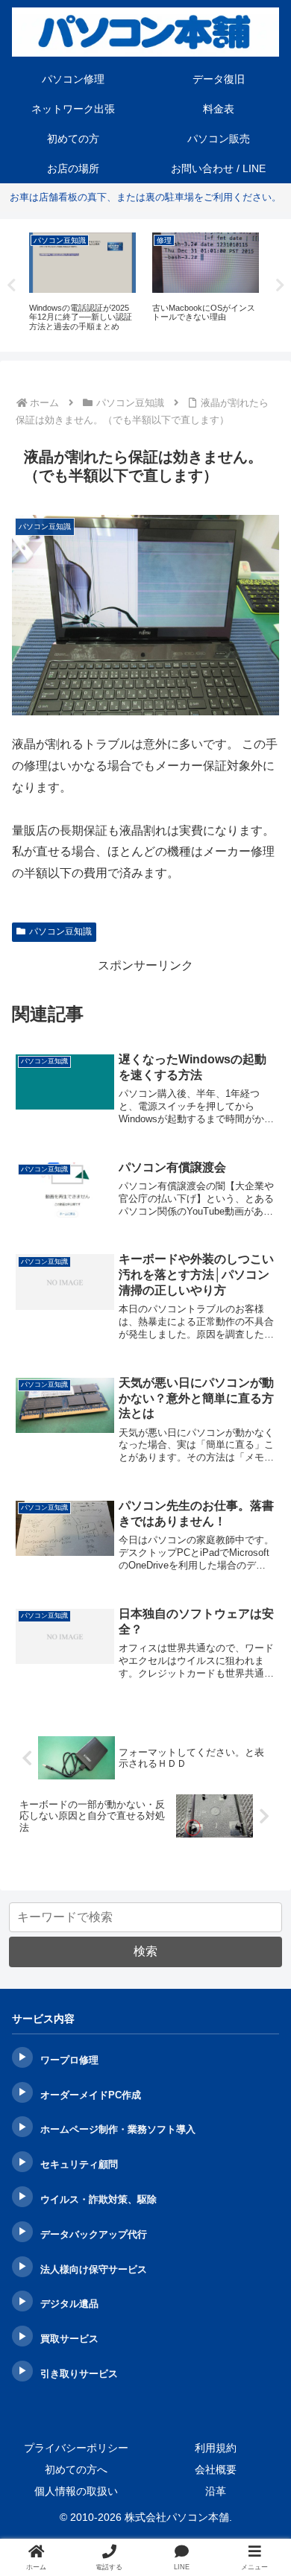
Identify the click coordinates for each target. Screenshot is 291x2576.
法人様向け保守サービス (94, 2269)
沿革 (216, 2491)
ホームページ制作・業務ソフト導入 (118, 2129)
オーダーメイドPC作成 (91, 2095)
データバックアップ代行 (94, 2234)
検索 (145, 1951)
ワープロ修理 (69, 2060)
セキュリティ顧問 (79, 2164)
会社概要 (216, 2469)
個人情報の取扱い (76, 2491)
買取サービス (69, 2339)
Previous (11, 285)
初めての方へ (76, 2469)
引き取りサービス (79, 2374)
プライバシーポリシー (76, 2448)
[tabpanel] (82, 283)
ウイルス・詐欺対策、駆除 (98, 2199)
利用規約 (216, 2448)
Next (280, 285)
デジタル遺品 (69, 2304)
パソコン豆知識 (60, 931)
